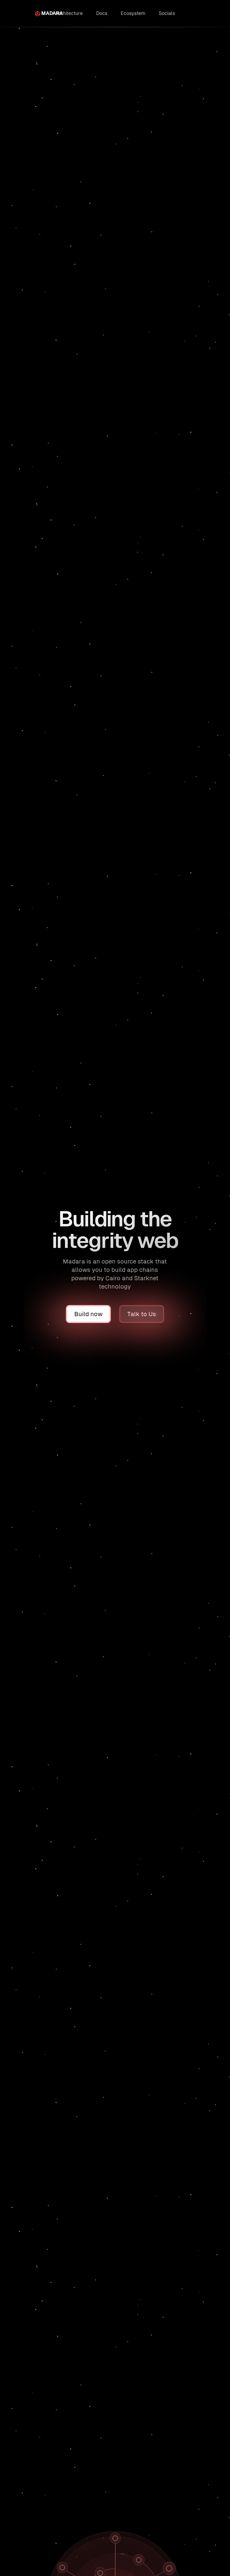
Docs (102, 13)
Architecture (69, 13)
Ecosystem (133, 13)
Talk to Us (142, 1314)
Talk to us (214, 40)
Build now (188, 40)
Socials (167, 13)
